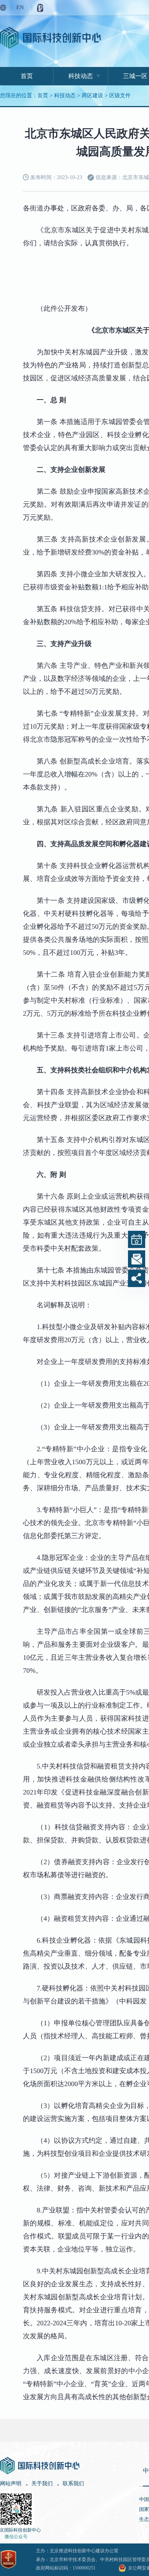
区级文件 (120, 95)
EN (20, 7)
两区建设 (92, 95)
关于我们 (42, 2484)
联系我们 (73, 2484)
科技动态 (81, 76)
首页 (27, 76)
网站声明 (11, 2484)
